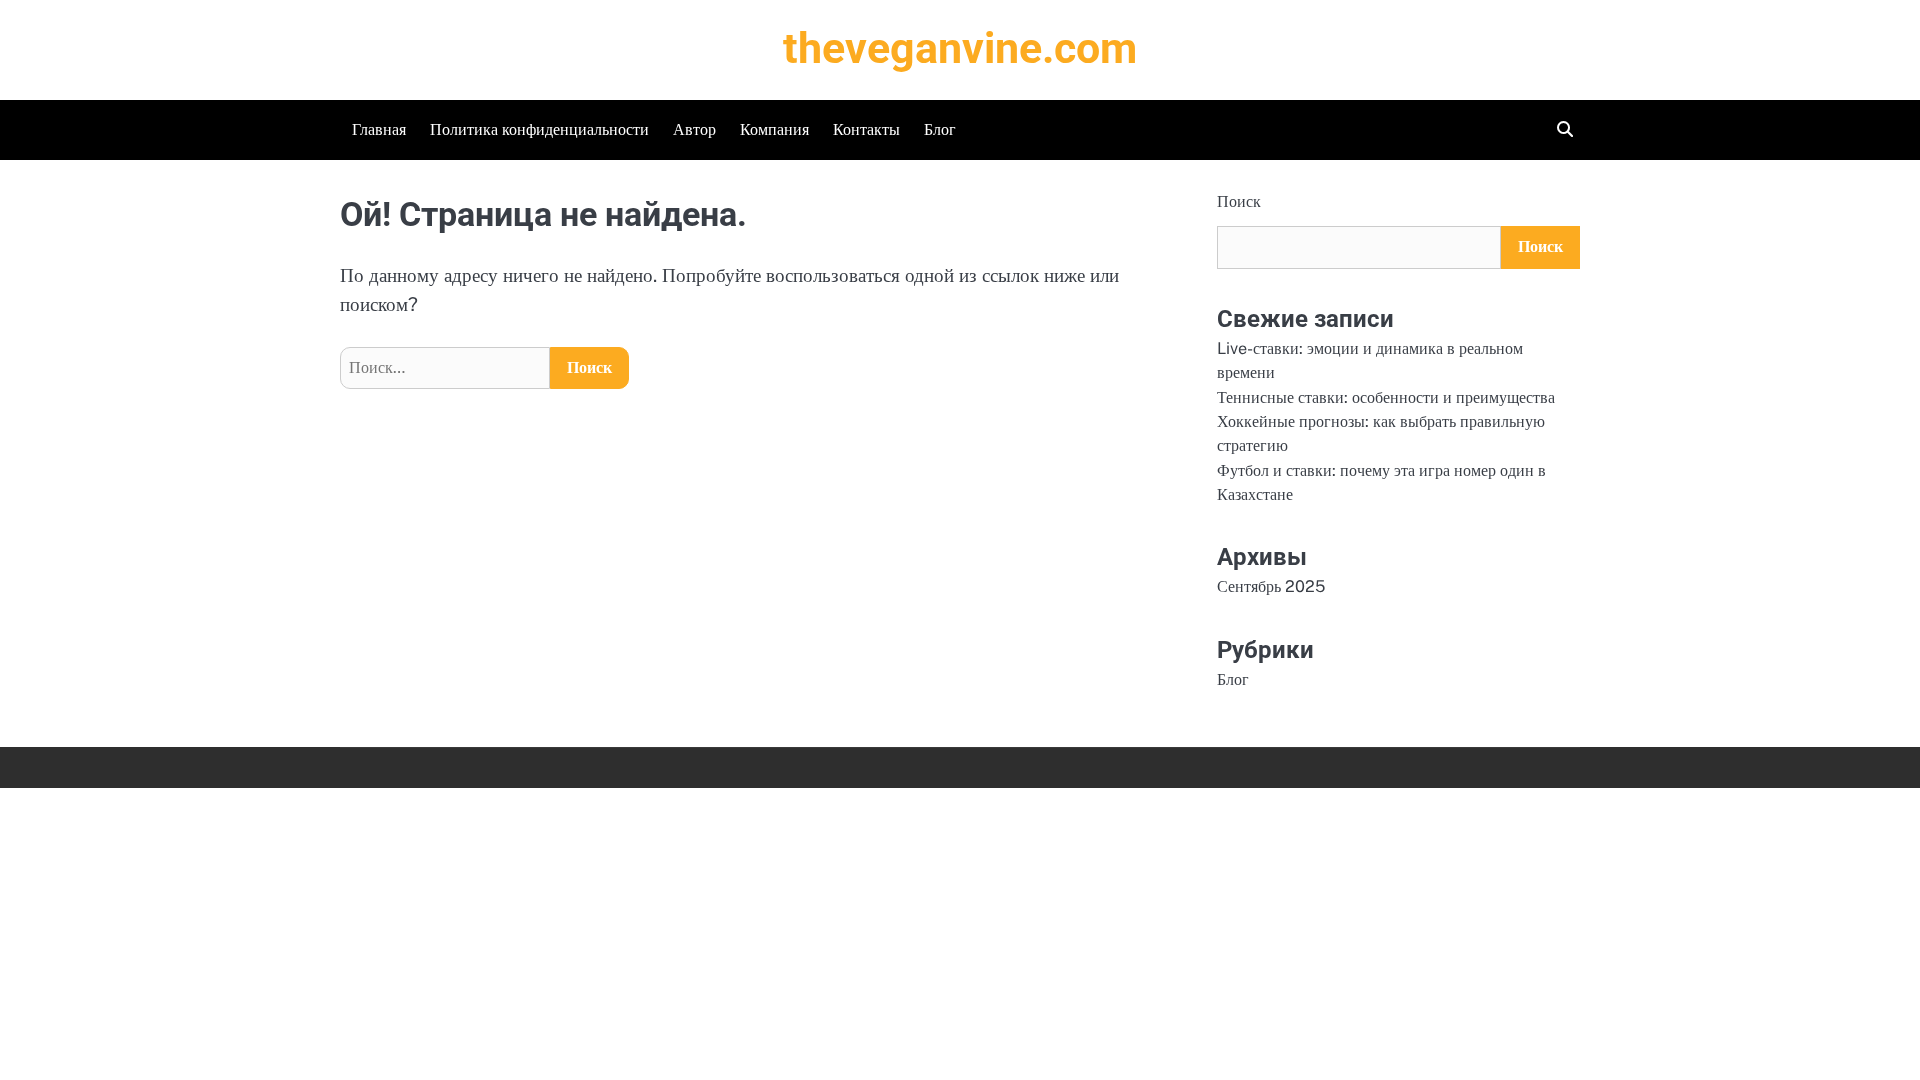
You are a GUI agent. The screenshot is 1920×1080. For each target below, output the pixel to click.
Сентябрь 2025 (1271, 586)
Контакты (866, 129)
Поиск (1239, 201)
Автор (694, 129)
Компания (774, 129)
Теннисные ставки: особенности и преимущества (1386, 397)
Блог (940, 129)
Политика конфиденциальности (539, 129)
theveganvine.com (960, 48)
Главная (379, 129)
